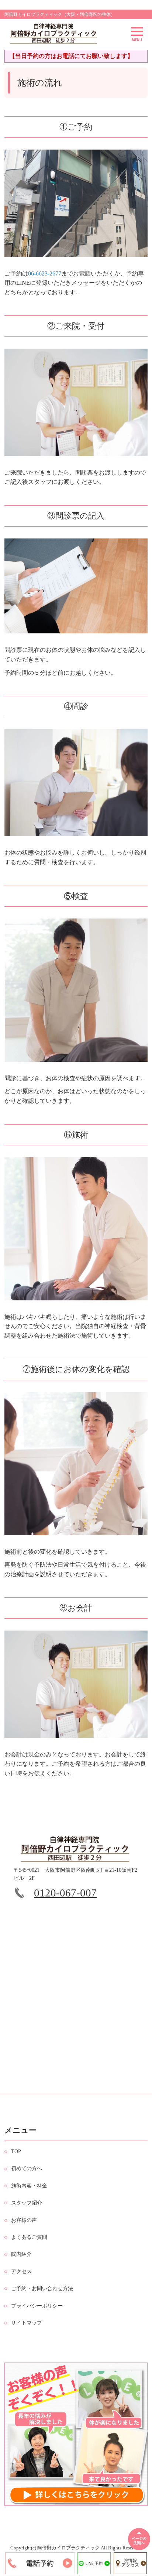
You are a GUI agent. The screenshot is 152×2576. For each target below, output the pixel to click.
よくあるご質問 (29, 2237)
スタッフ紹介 (27, 2203)
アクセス (21, 2271)
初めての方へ (27, 2168)
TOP (16, 2151)
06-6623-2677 (45, 273)
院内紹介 (21, 2254)
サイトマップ (27, 2323)
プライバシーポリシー (37, 2306)
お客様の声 (24, 2220)
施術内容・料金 (29, 2186)
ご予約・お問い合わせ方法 (42, 2288)
